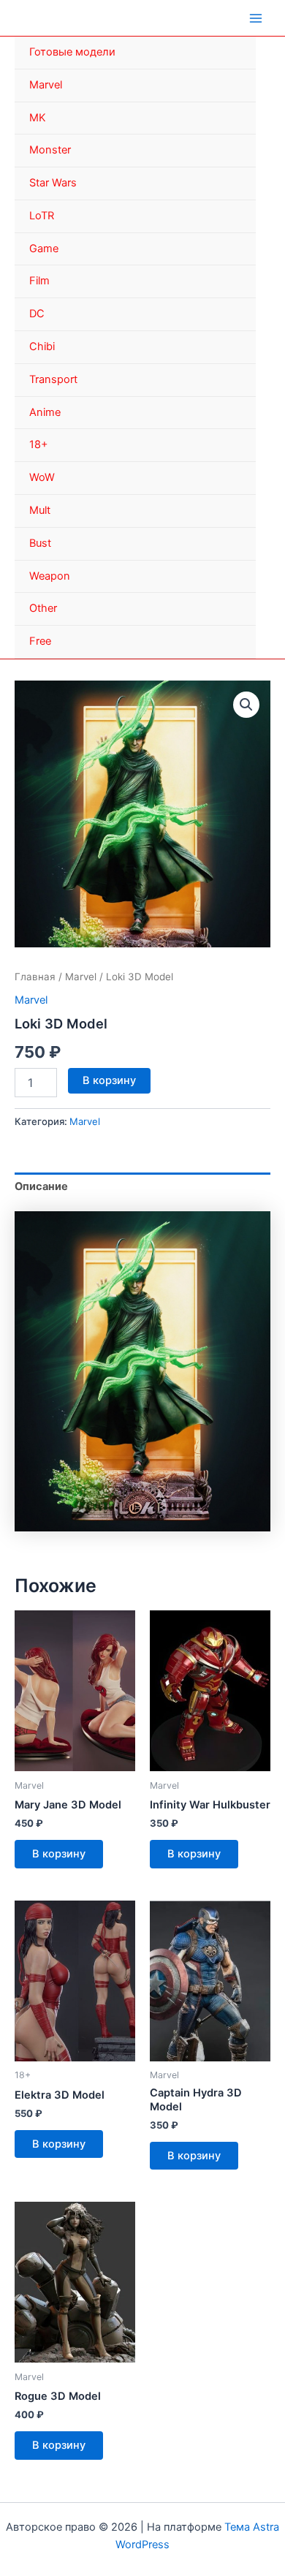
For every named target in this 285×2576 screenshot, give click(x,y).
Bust (40, 543)
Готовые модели (72, 52)
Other (43, 608)
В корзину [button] (59, 1854)
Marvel (46, 85)
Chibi (42, 346)
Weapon (50, 576)
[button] (246, 705)
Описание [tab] (41, 1186)
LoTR (42, 216)
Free (40, 641)
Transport (53, 379)
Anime (45, 412)
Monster (50, 150)
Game (44, 249)
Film (39, 281)
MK (38, 118)
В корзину (109, 1080)
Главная (35, 977)
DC (37, 314)
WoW (42, 477)
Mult (40, 510)
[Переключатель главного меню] (256, 18)
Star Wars (53, 183)
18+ (39, 444)
